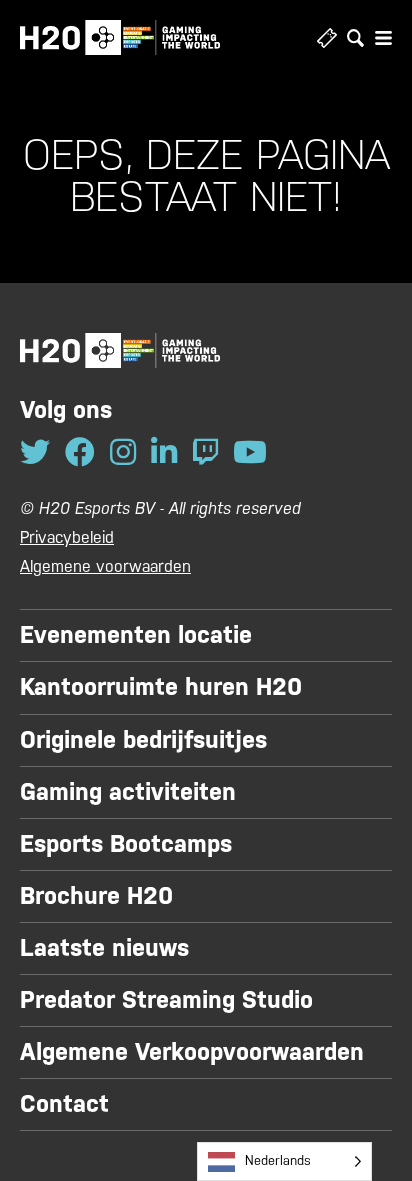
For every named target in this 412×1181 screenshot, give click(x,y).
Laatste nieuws (104, 948)
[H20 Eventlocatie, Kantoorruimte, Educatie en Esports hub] (120, 37)
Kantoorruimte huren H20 (161, 687)
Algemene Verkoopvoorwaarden (192, 1052)
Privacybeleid (67, 537)
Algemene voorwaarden (105, 566)
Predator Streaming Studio (166, 1000)
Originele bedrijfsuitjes (143, 740)
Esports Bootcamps (126, 844)
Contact (64, 1104)
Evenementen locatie (136, 635)
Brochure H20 (96, 896)
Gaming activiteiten (128, 792)
